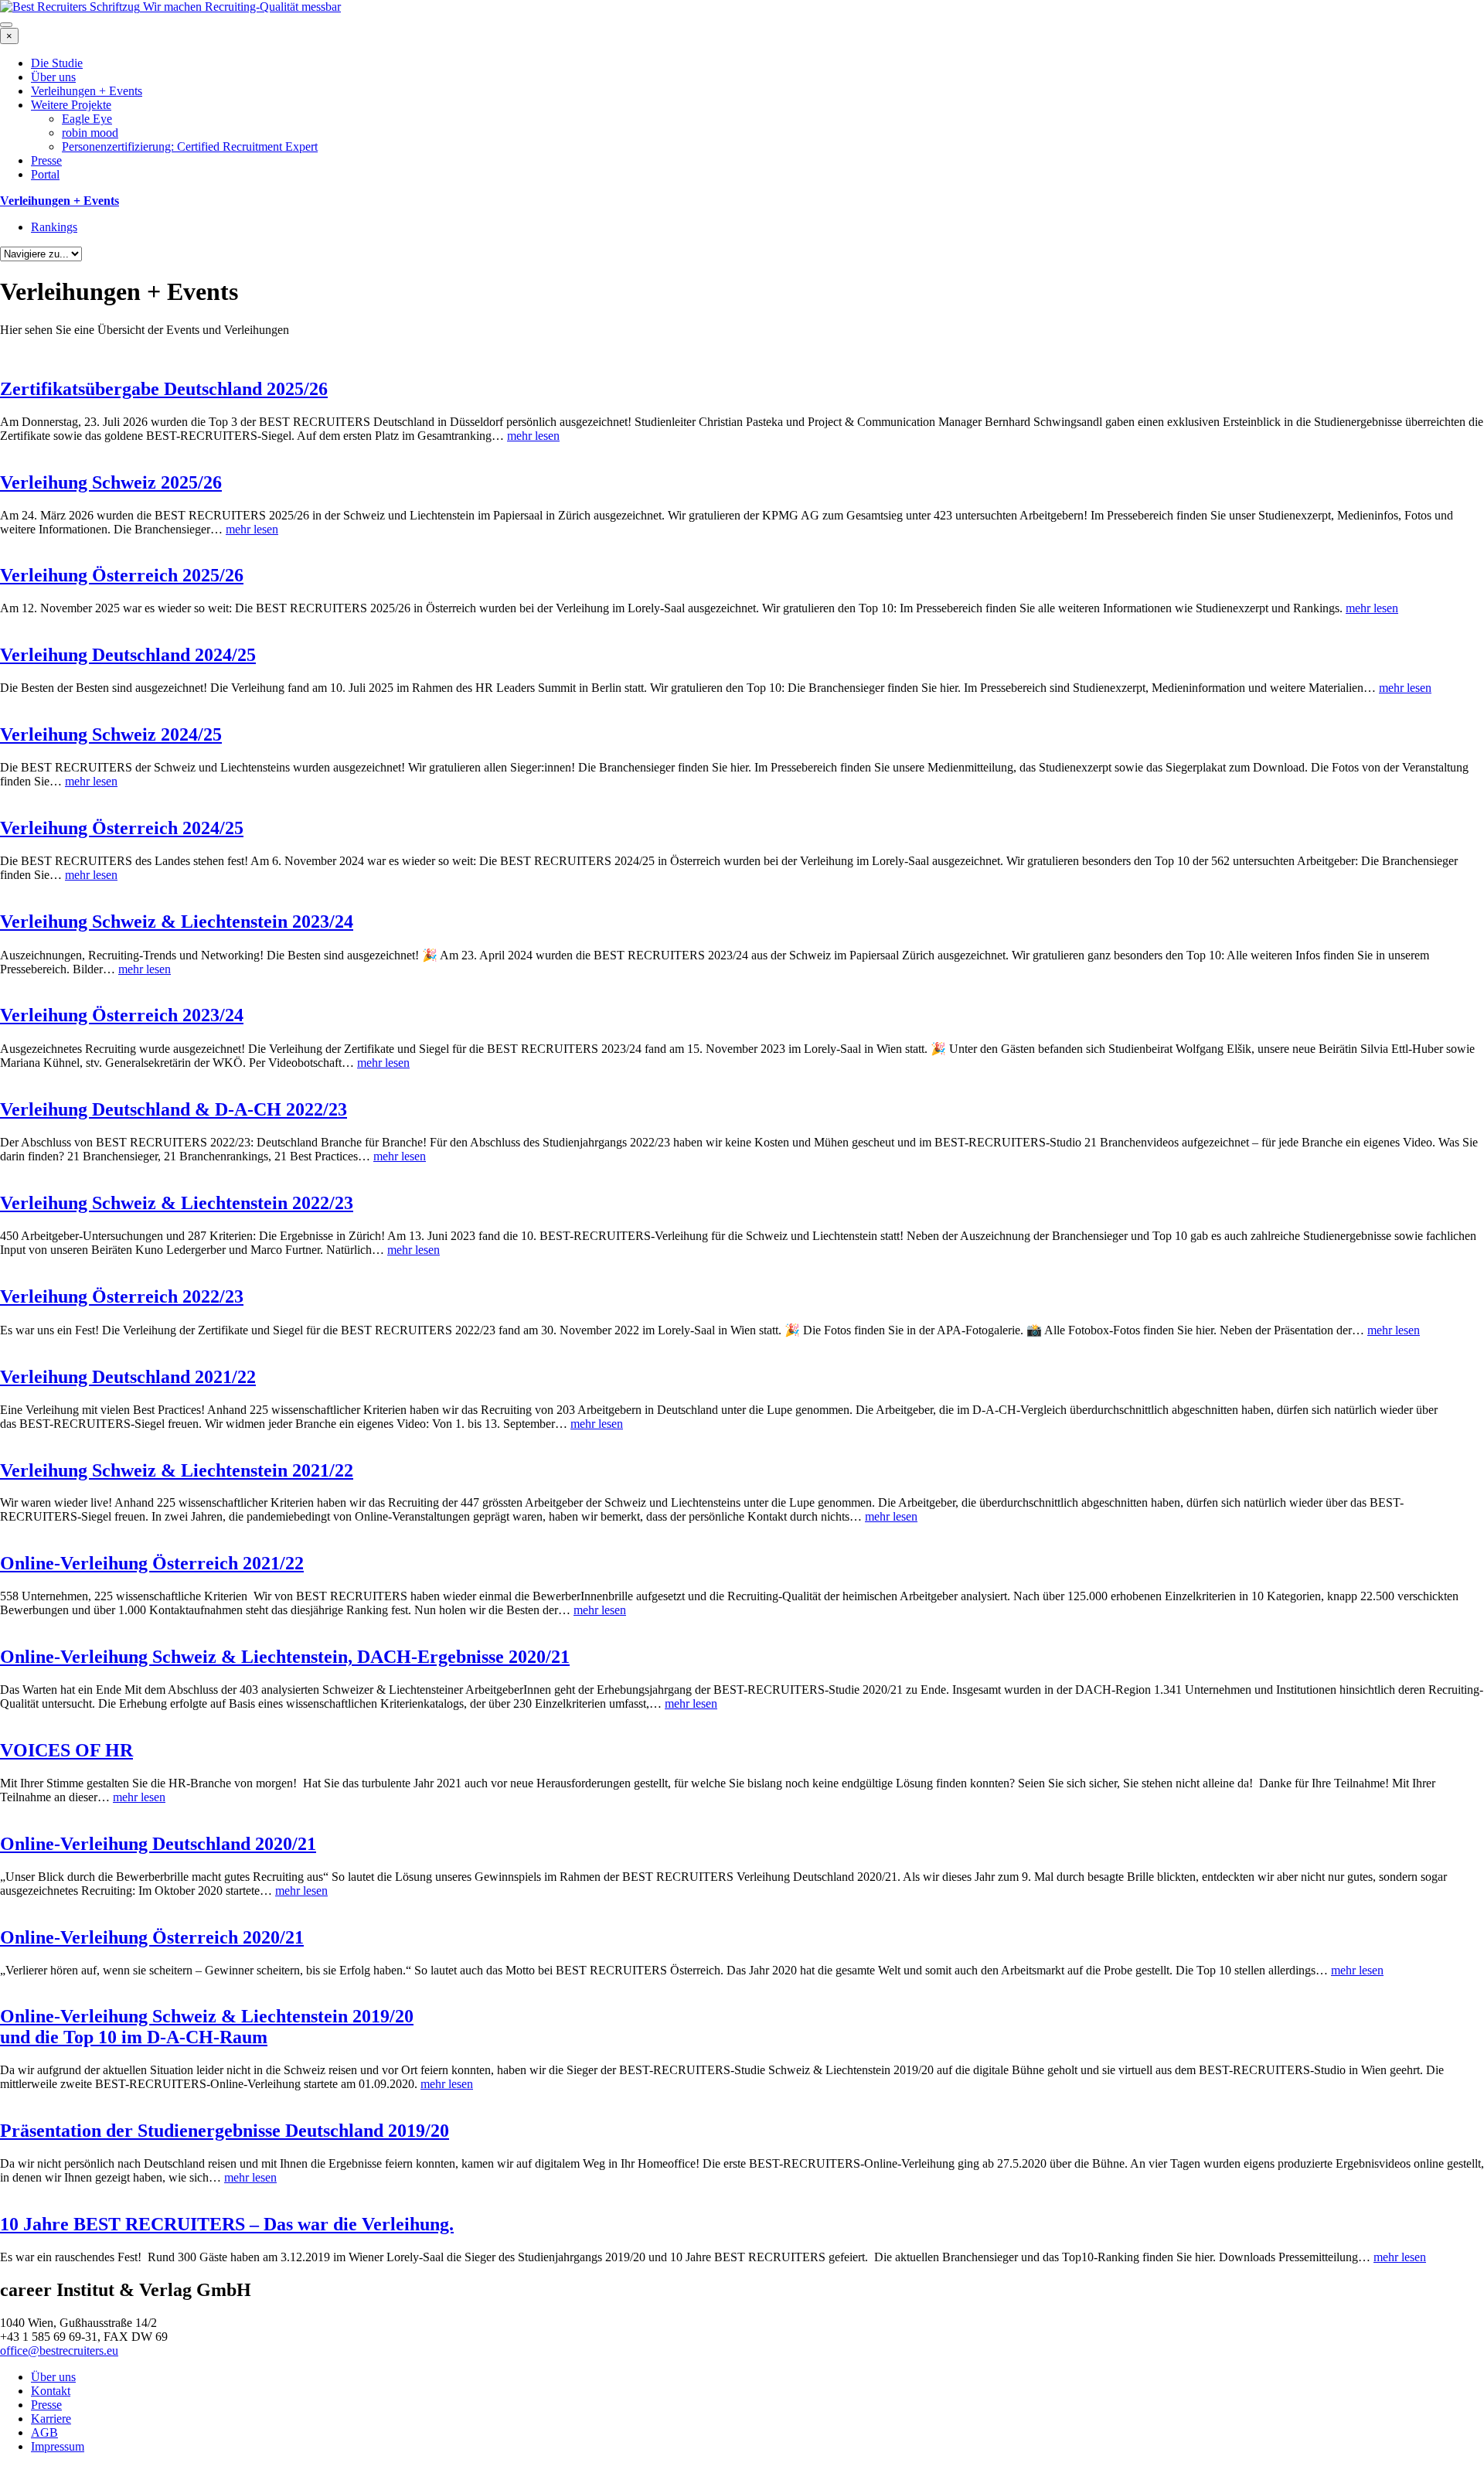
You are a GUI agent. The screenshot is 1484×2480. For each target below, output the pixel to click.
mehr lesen (533, 436)
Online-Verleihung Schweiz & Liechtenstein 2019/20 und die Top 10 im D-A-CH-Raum (207, 2027)
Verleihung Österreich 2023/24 (122, 1015)
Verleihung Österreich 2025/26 (122, 575)
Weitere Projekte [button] (71, 105)
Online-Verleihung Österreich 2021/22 (152, 1563)
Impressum (58, 2446)
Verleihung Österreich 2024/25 (122, 828)
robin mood (90, 133)
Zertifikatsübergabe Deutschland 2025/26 (164, 389)
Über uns (53, 77)
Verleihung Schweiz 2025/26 (111, 482)
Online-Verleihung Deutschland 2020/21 (158, 1844)
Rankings (54, 227)
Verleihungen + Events (87, 91)
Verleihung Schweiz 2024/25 (111, 734)
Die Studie (57, 63)
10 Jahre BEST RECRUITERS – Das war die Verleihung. (227, 2224)
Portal (45, 174)
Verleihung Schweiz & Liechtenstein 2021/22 (177, 1470)
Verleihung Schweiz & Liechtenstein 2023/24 (177, 921)
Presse (46, 160)
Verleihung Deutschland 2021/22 (128, 1377)
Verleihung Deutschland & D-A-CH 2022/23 (174, 1109)
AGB (44, 2432)
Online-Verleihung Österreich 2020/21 (152, 1937)
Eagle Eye (87, 119)
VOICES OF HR (66, 1750)
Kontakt (51, 2391)
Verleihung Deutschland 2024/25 (128, 655)
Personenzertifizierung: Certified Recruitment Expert (190, 146)
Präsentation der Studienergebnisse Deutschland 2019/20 (225, 2131)
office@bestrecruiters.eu (59, 2351)
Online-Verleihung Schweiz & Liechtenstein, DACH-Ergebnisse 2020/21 (285, 1657)
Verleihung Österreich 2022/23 (122, 1296)
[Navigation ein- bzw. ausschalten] (6, 25)
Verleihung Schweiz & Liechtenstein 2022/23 (177, 1203)
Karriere (51, 2419)
